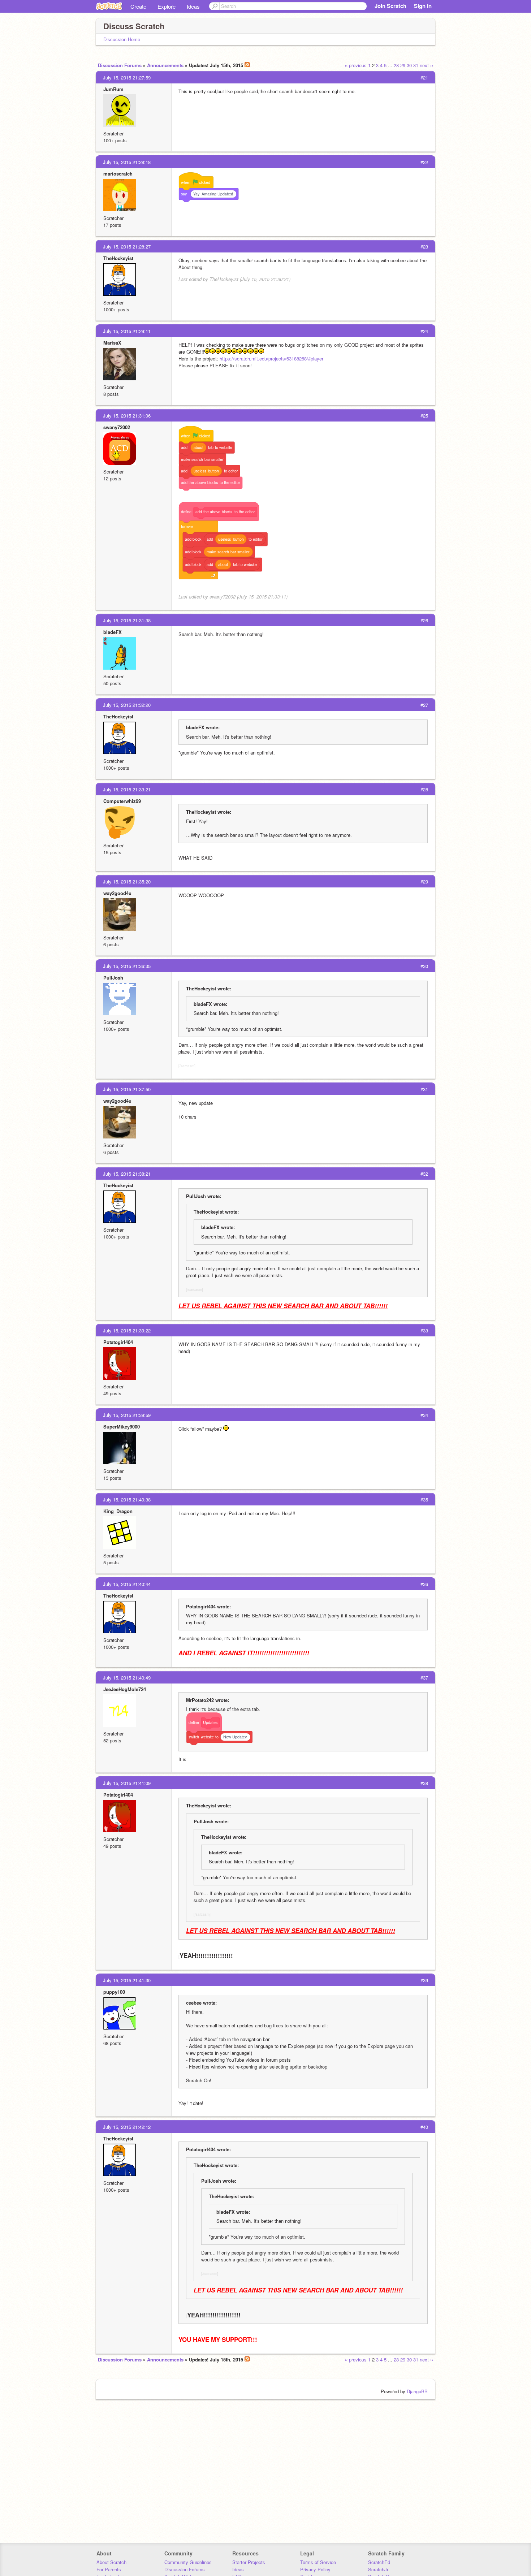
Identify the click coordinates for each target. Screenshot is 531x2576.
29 (403, 65)
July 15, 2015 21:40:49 (127, 1678)
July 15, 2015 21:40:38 (127, 1499)
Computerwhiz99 (122, 801)
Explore (167, 6)
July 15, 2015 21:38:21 (127, 1174)
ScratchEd (379, 2562)
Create (138, 6)
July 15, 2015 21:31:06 (127, 416)
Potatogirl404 (118, 1342)
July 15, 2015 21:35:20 (127, 881)
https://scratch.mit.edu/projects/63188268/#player (271, 358)
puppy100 (114, 1992)
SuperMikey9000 (122, 1427)
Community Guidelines (188, 2562)
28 (396, 65)
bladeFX (113, 632)
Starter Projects (249, 2562)
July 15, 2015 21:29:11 (127, 331)
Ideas (193, 6)
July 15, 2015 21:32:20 (127, 705)
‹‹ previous (356, 65)
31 (416, 65)
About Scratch (111, 2562)
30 (409, 65)
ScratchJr (378, 2569)
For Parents (109, 2569)
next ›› (426, 65)
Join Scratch (390, 6)
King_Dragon (118, 1511)
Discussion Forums (120, 65)
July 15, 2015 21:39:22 (127, 1330)
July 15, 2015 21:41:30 (127, 1980)
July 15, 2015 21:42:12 (127, 2127)
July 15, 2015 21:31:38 (127, 620)
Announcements (165, 65)
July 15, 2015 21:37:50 (127, 1089)
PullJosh (113, 978)
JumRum (113, 89)
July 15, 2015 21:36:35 (127, 966)
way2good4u (117, 893)
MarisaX (112, 343)
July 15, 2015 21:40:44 (127, 1584)
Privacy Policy (315, 2569)
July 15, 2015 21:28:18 (127, 162)
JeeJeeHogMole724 (125, 1689)
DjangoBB (417, 2391)
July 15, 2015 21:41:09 (127, 1783)
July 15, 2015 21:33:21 (127, 789)
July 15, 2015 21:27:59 (127, 77)
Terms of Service (318, 2562)
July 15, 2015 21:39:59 (127, 1415)
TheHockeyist (118, 258)
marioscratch (118, 174)
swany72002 (117, 427)
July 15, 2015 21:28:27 (127, 247)
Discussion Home (122, 39)
